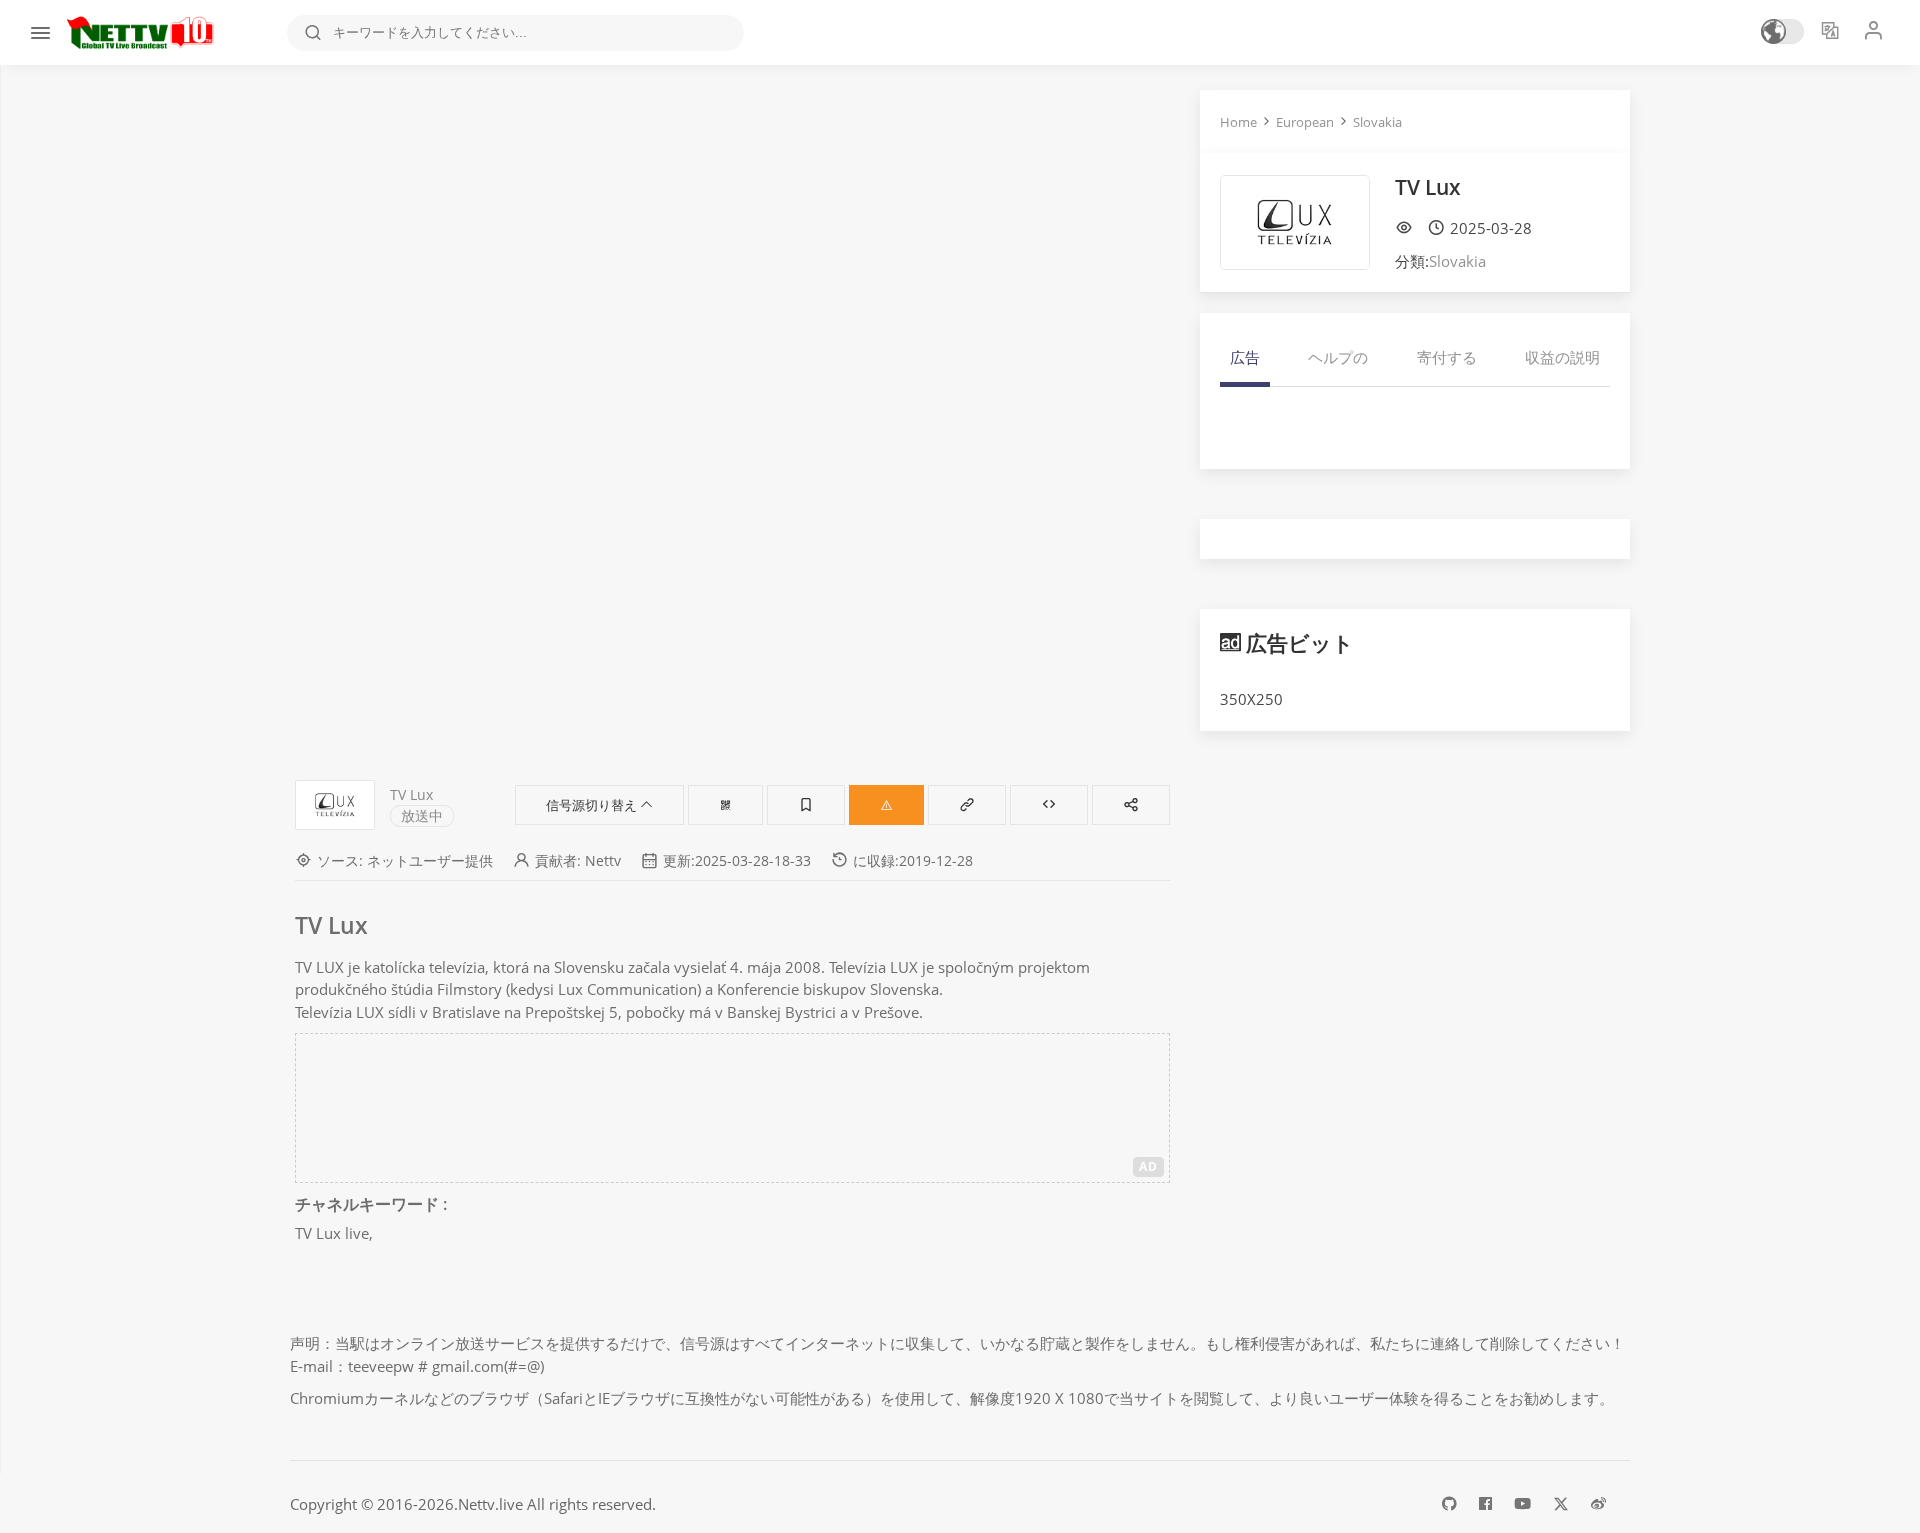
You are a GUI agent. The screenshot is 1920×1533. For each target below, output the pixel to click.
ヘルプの (1338, 357)
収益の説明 (1562, 357)
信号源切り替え (593, 805)
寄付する (1447, 357)
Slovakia (1377, 122)
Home (1238, 122)
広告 (1245, 357)
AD (1148, 1166)
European (1305, 122)
